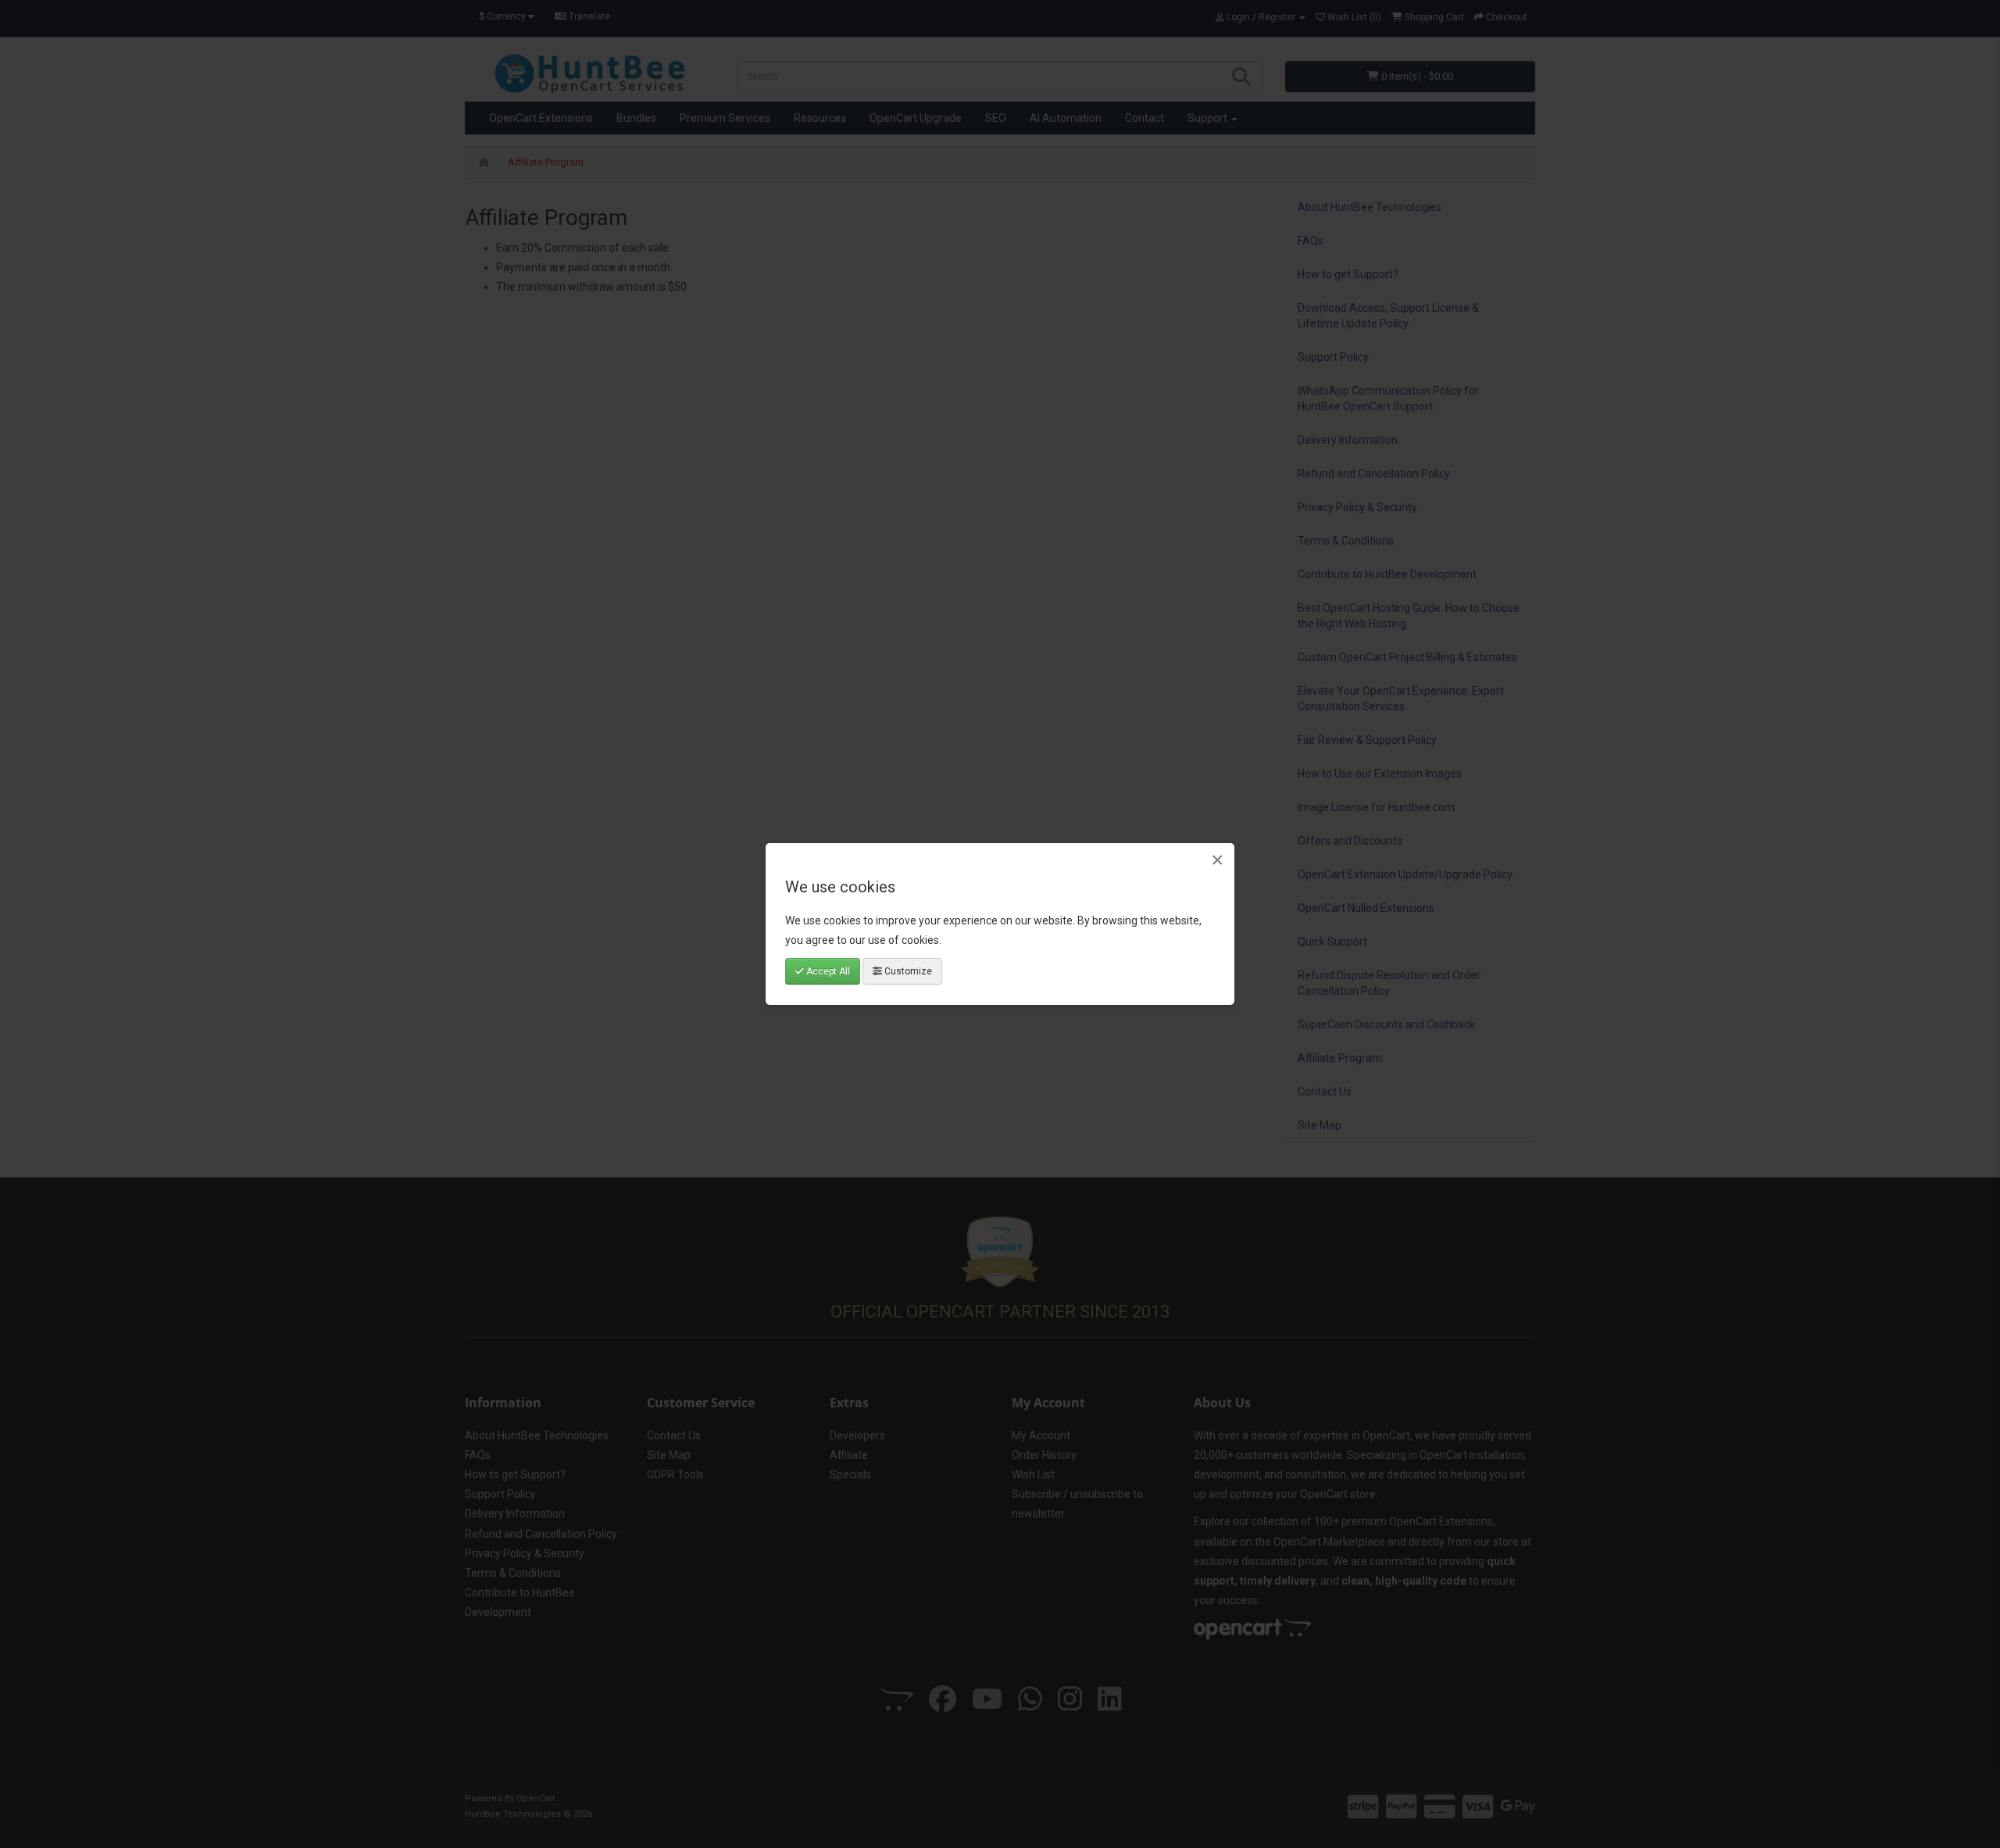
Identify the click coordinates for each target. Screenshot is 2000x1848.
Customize (907, 971)
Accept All (827, 971)
